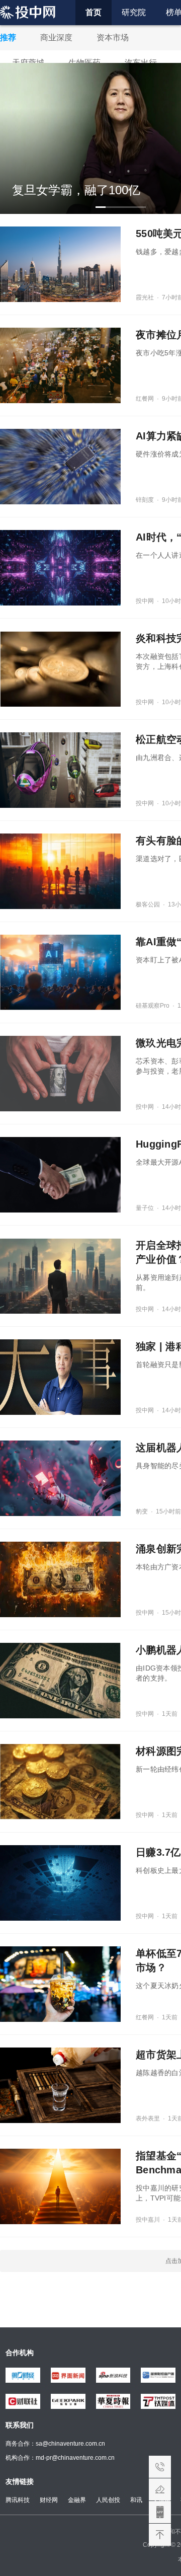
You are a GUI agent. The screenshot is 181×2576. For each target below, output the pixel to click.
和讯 (136, 2500)
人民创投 (108, 2500)
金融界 (77, 2500)
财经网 (49, 2500)
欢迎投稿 (160, 2489)
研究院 (134, 12)
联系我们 (160, 2467)
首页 (94, 12)
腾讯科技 (18, 2500)
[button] (101, 207)
